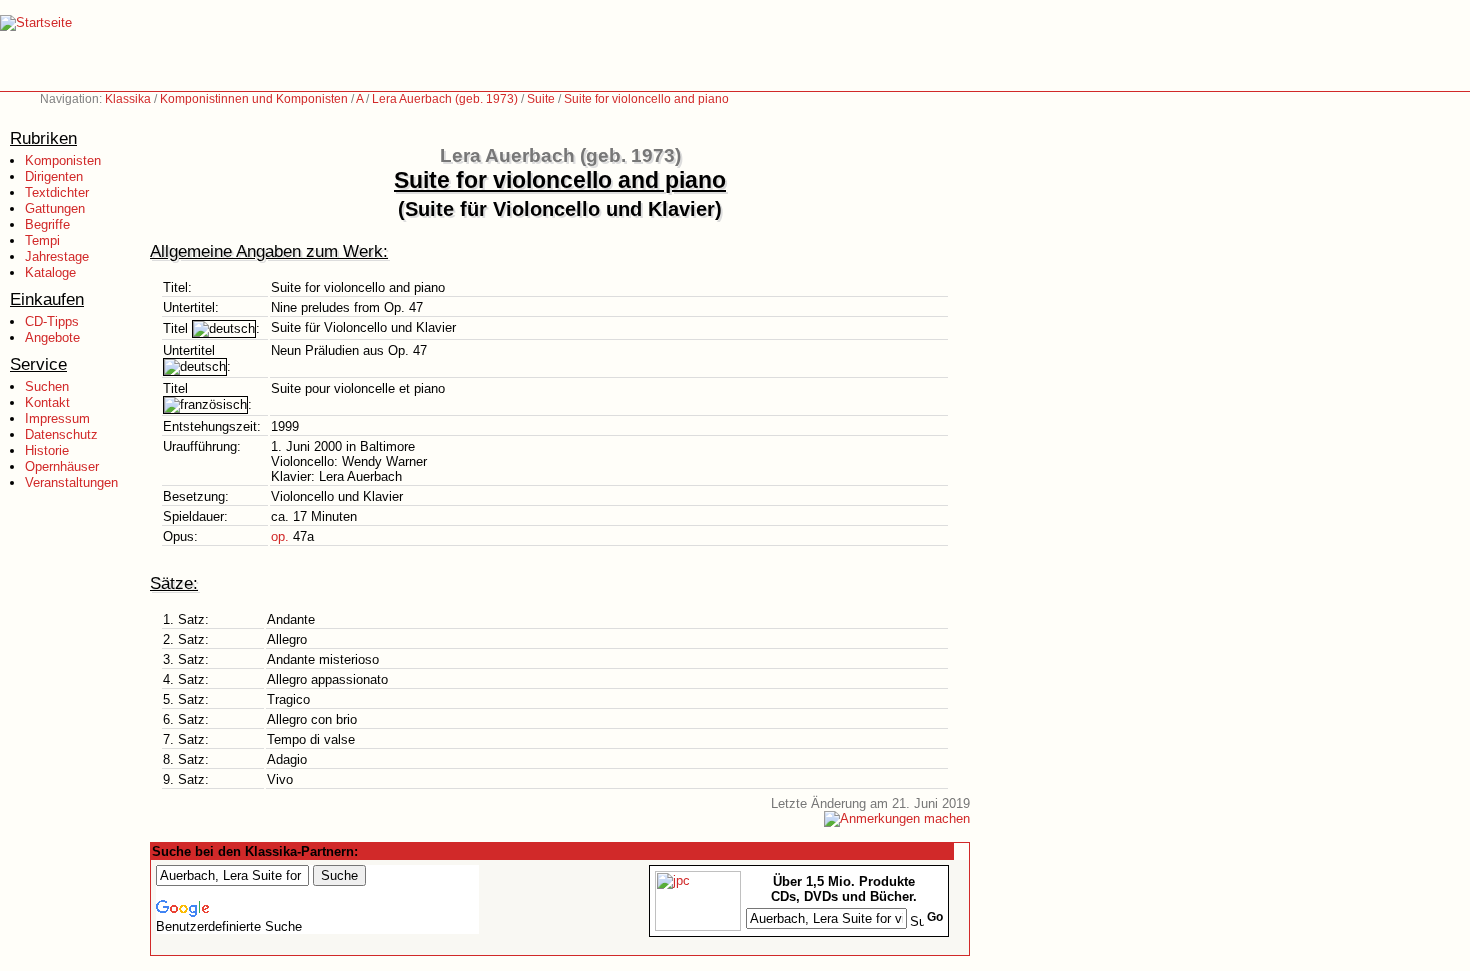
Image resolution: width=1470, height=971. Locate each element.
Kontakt (47, 402)
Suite (541, 99)
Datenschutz (61, 434)
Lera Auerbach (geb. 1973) (445, 99)
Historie (47, 450)
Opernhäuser (62, 466)
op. (280, 536)
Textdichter (57, 192)
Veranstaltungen (71, 482)
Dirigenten (54, 176)
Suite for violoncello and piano (646, 99)
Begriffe (47, 224)
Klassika (128, 99)
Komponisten (63, 160)
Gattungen (55, 208)
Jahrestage (57, 256)
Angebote (52, 337)
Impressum (57, 418)
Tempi (42, 240)
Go (935, 917)
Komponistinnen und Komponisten (254, 99)
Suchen (47, 386)
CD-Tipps (52, 321)
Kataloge (50, 272)
